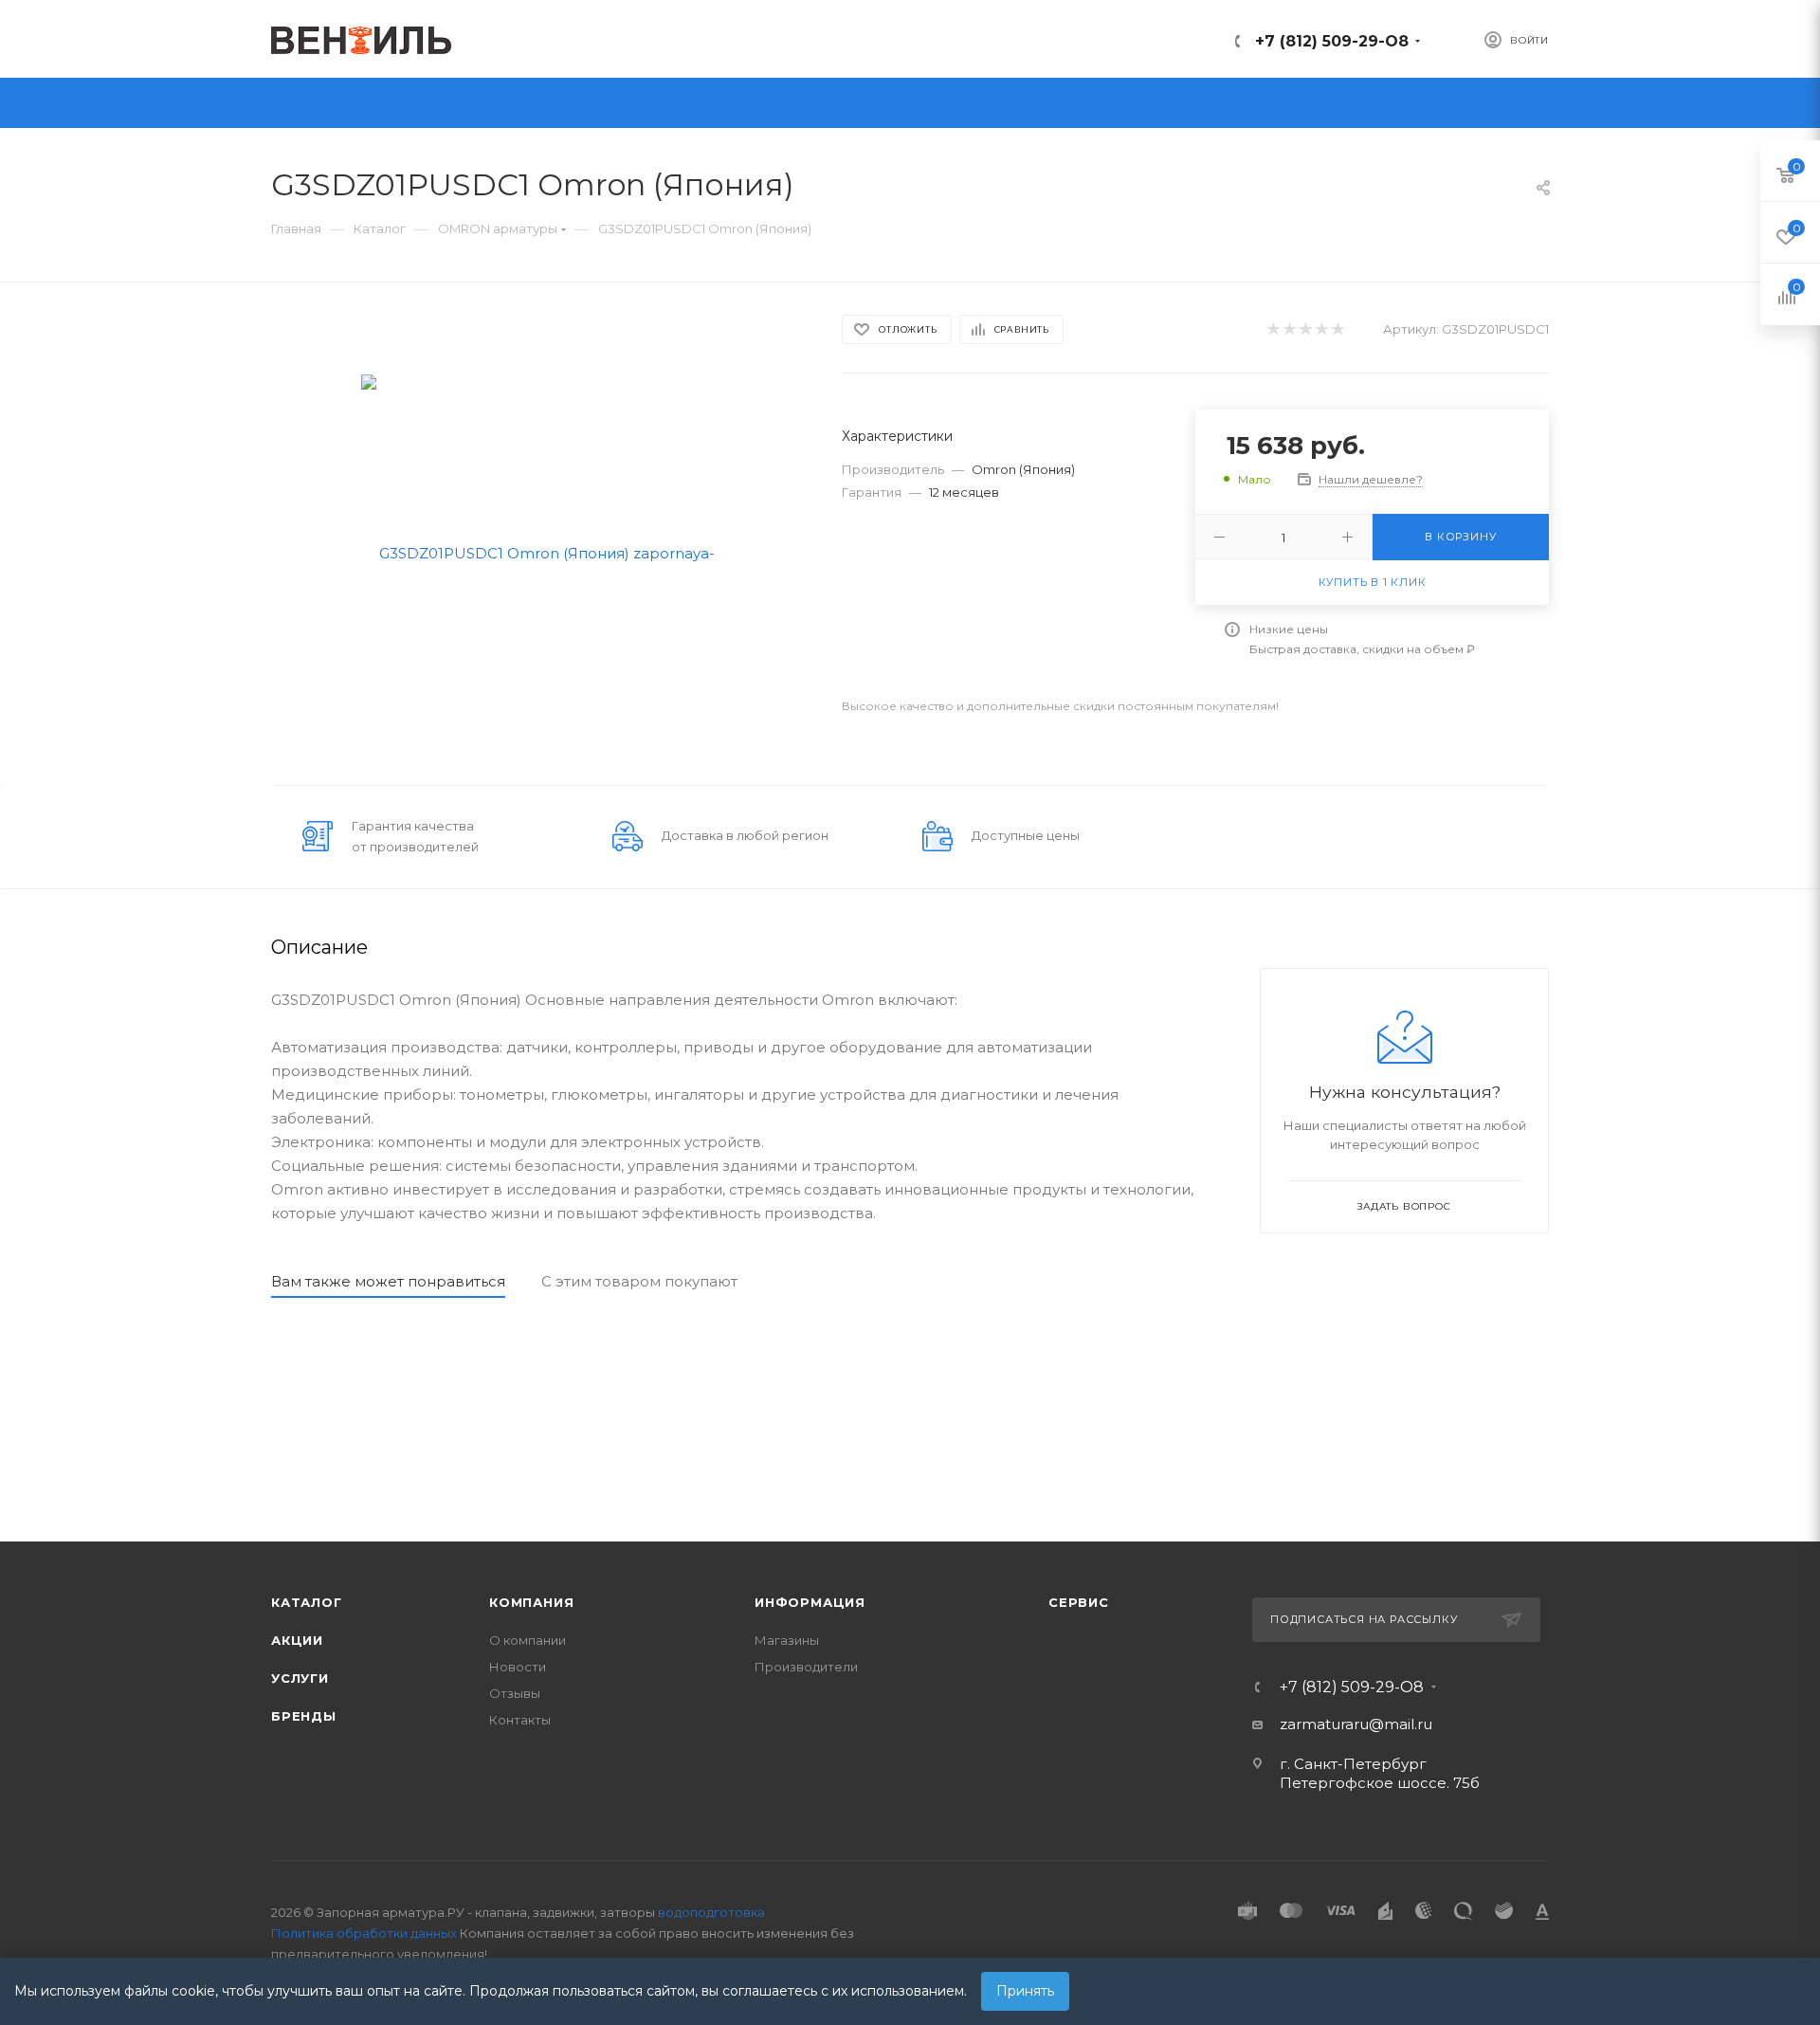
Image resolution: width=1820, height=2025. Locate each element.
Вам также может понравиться (388, 1281)
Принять (1025, 1991)
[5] (1337, 329)
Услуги (300, 1678)
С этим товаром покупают (639, 1281)
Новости (518, 1667)
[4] (1321, 329)
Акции (297, 1640)
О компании (528, 1640)
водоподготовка (711, 1912)
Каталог (307, 1602)
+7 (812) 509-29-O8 (1332, 41)
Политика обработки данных (364, 1933)
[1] (1273, 329)
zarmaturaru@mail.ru (1356, 1724)
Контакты (520, 1720)
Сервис (1079, 1602)
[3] (1305, 329)
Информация (810, 1602)
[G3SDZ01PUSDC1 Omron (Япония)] (540, 551)
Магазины (787, 1640)
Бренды (304, 1716)
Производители (806, 1667)
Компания (531, 1602)
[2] (1289, 329)
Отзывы (515, 1693)
